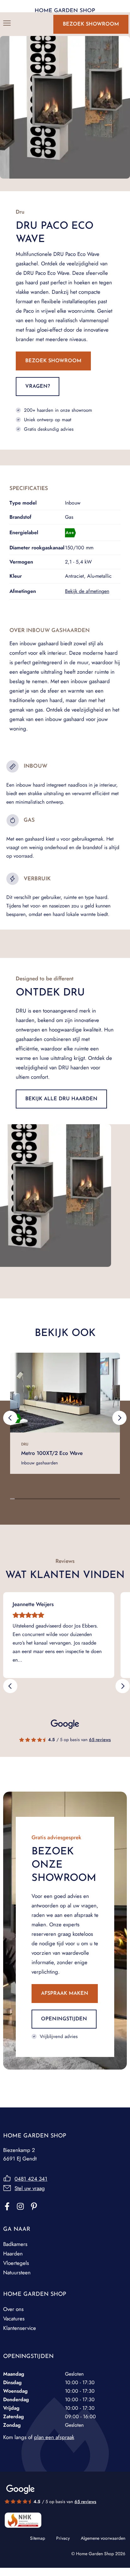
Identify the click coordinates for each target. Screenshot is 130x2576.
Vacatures (14, 2319)
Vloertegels (16, 2263)
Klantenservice (20, 2328)
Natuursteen (17, 2272)
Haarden (13, 2254)
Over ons (13, 2309)
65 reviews (100, 1740)
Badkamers (15, 2244)
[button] (10, 1418)
